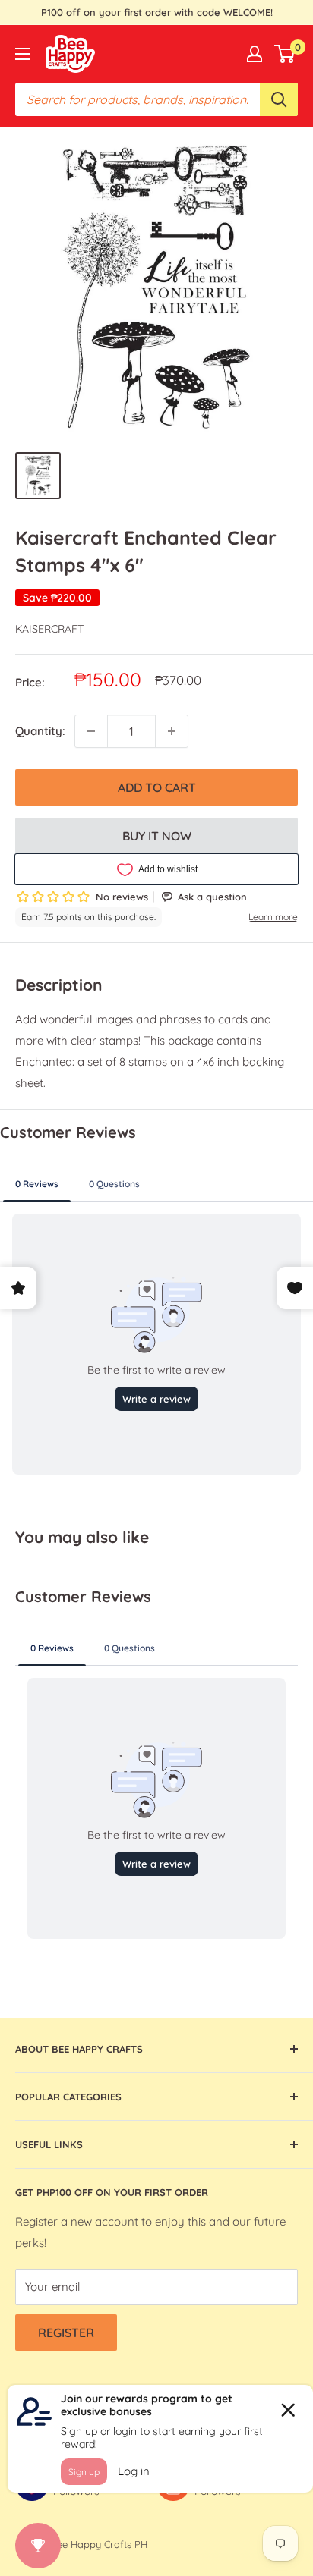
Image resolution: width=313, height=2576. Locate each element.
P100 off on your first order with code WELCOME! (157, 12)
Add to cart (157, 787)
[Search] (279, 99)
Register (66, 2333)
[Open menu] (23, 54)
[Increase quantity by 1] (172, 731)
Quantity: (40, 731)
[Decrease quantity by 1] (91, 731)
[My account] (255, 54)
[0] (285, 54)
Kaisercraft (49, 629)
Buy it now (157, 836)
